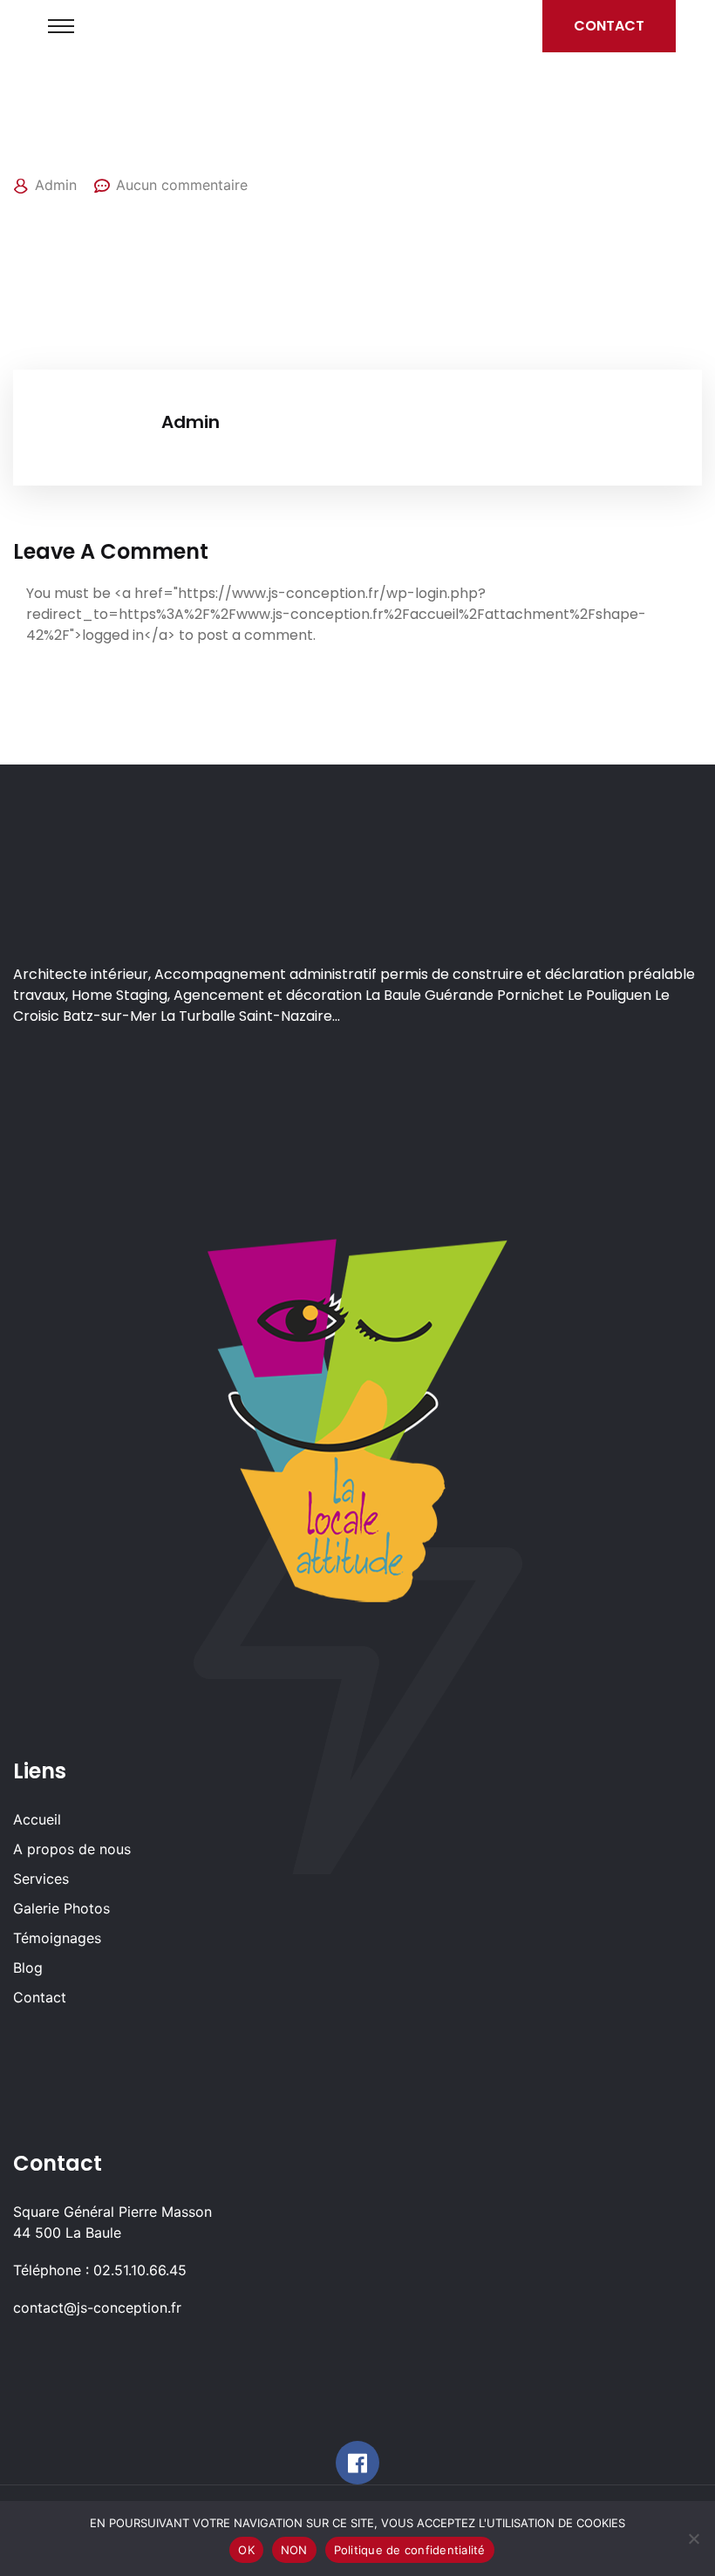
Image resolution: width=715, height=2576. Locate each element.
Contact (40, 1997)
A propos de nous (72, 1849)
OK (246, 2550)
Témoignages (57, 1938)
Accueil (37, 1819)
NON (294, 2550)
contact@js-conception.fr (97, 2308)
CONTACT (609, 26)
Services (41, 1879)
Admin (56, 185)
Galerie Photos (61, 1908)
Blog (28, 1968)
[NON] (693, 2539)
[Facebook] (357, 2463)
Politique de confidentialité (410, 2550)
